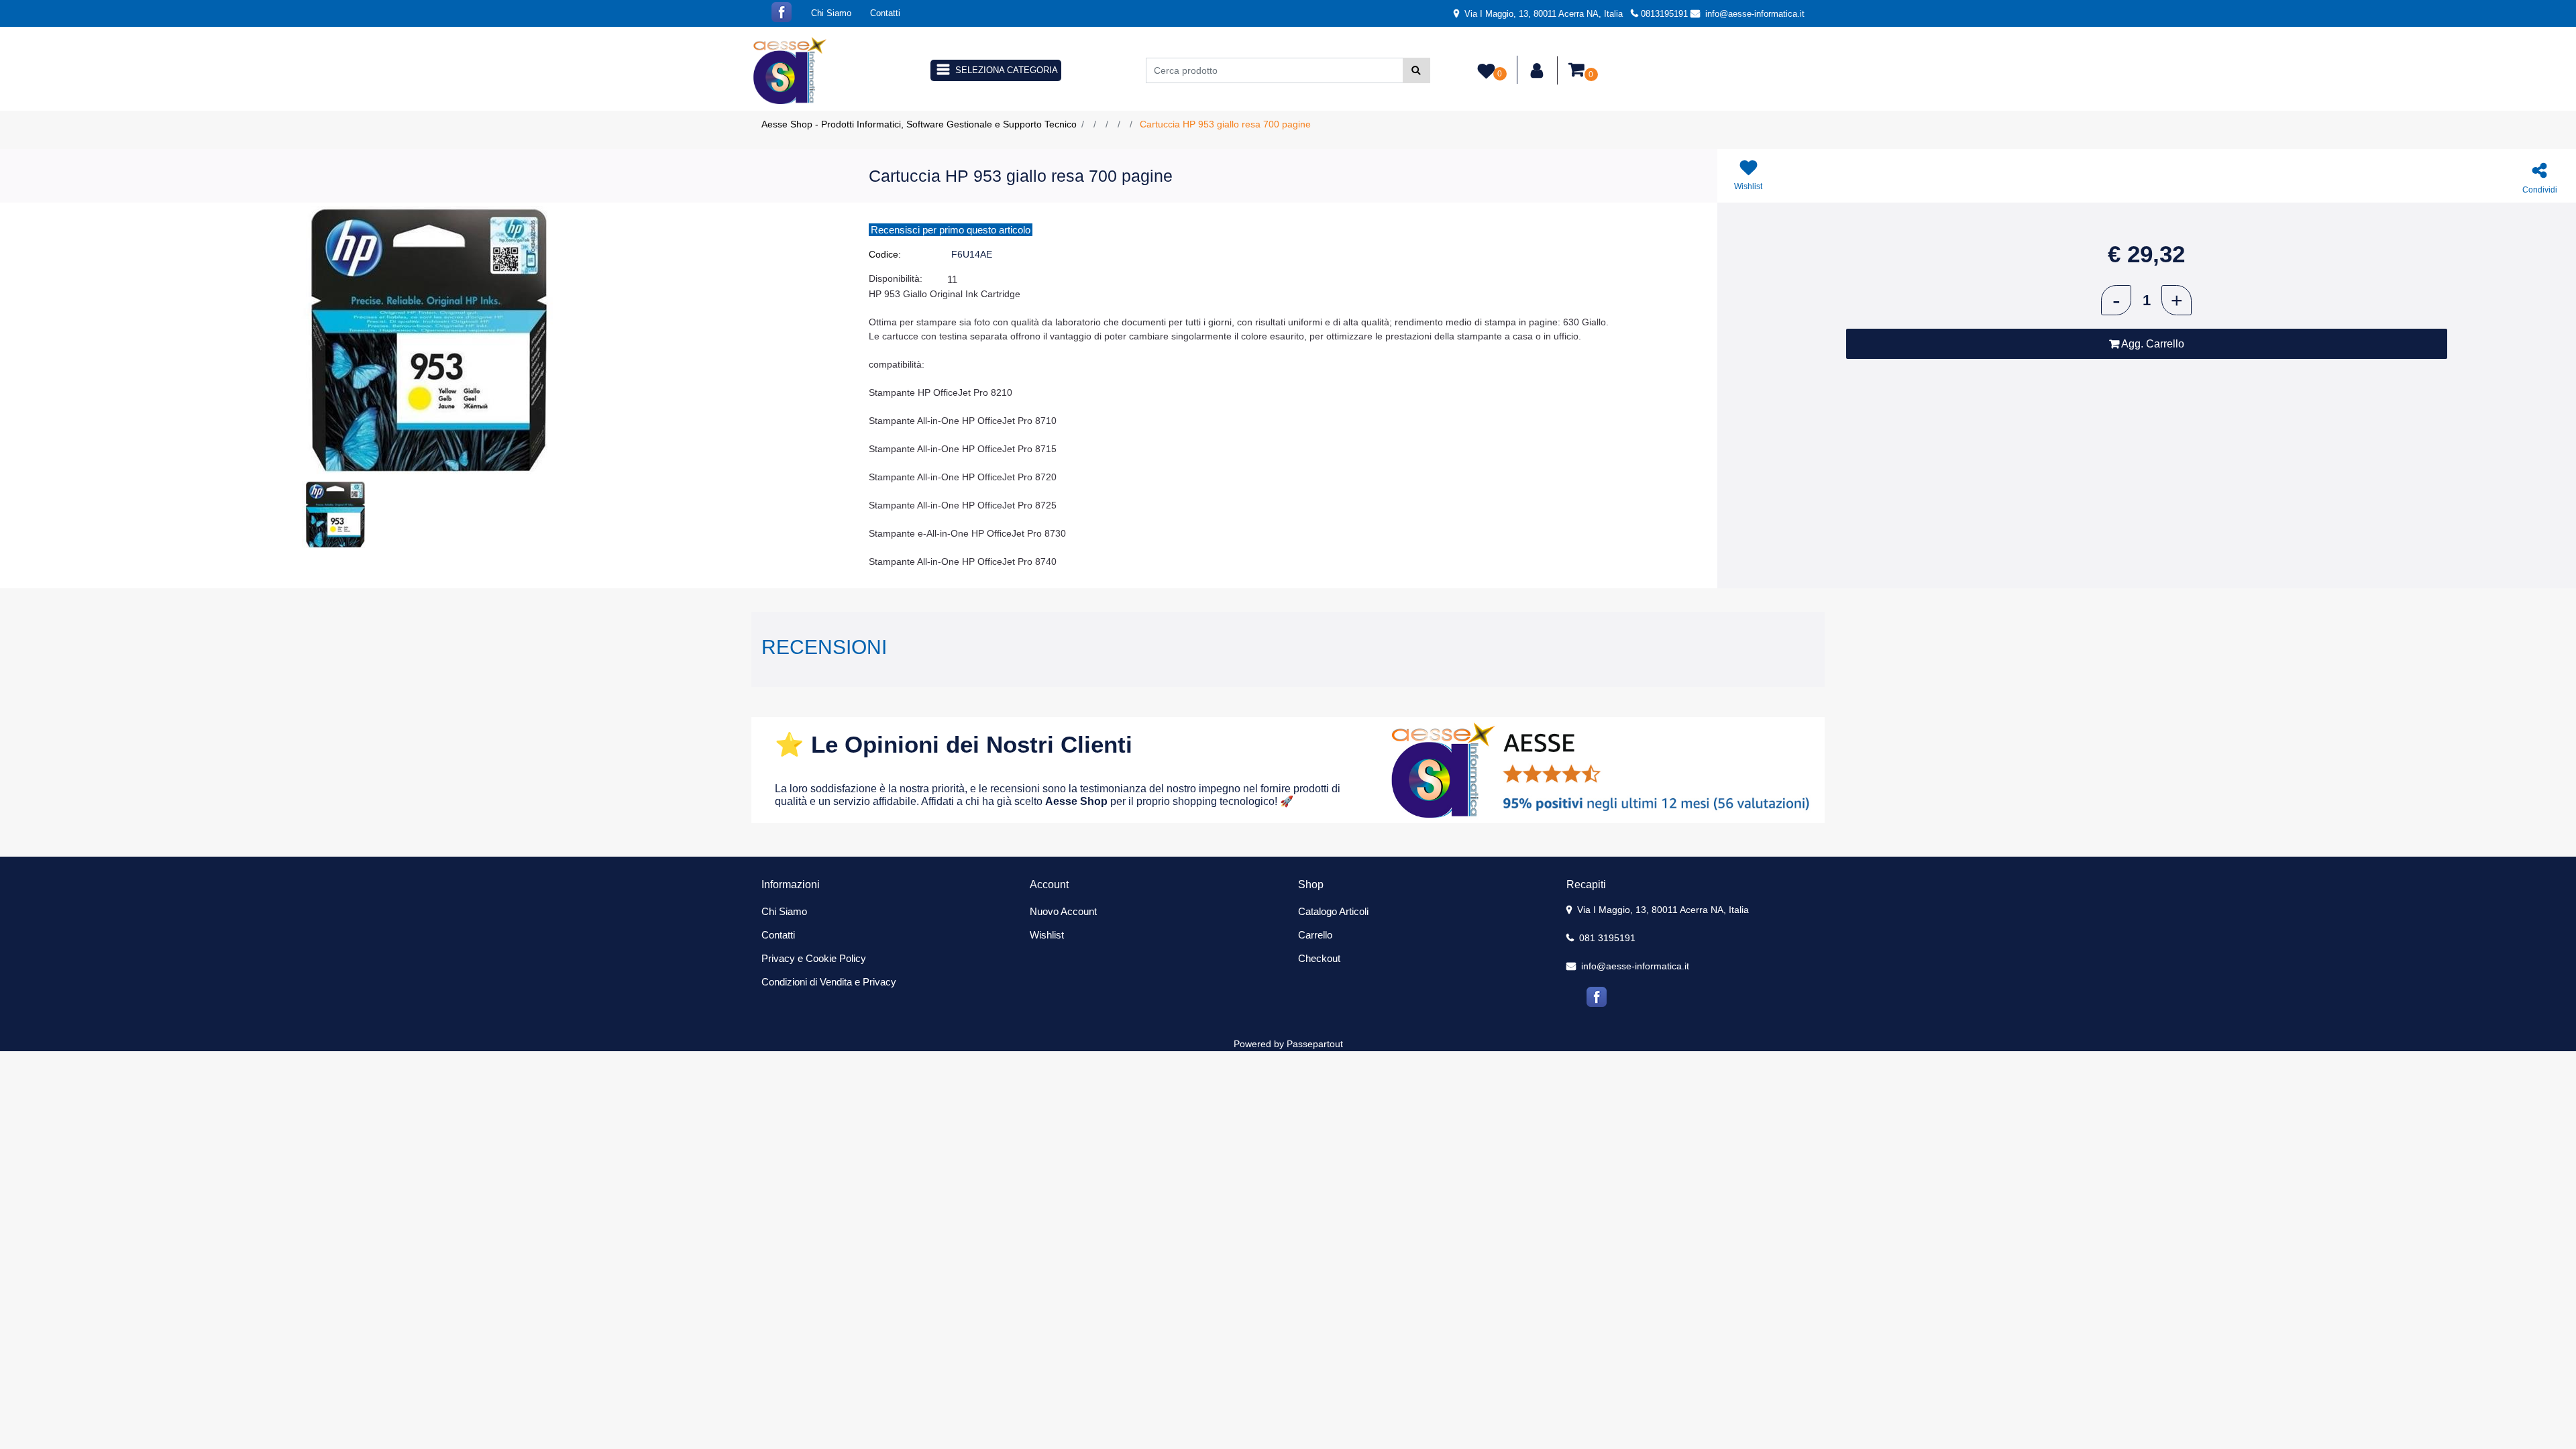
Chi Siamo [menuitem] (831, 13)
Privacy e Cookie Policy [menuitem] (814, 958)
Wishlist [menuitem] (1047, 935)
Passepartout (1315, 1044)
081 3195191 (1606, 938)
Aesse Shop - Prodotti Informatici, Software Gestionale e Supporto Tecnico (919, 124)
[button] (1416, 70)
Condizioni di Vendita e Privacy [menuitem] (829, 982)
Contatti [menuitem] (885, 13)
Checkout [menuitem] (1319, 958)
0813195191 (1664, 14)
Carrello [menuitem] (1315, 935)
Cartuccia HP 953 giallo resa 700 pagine (1225, 124)
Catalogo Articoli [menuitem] (1333, 911)
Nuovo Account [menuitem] (1063, 911)
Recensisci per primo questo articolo (951, 230)
